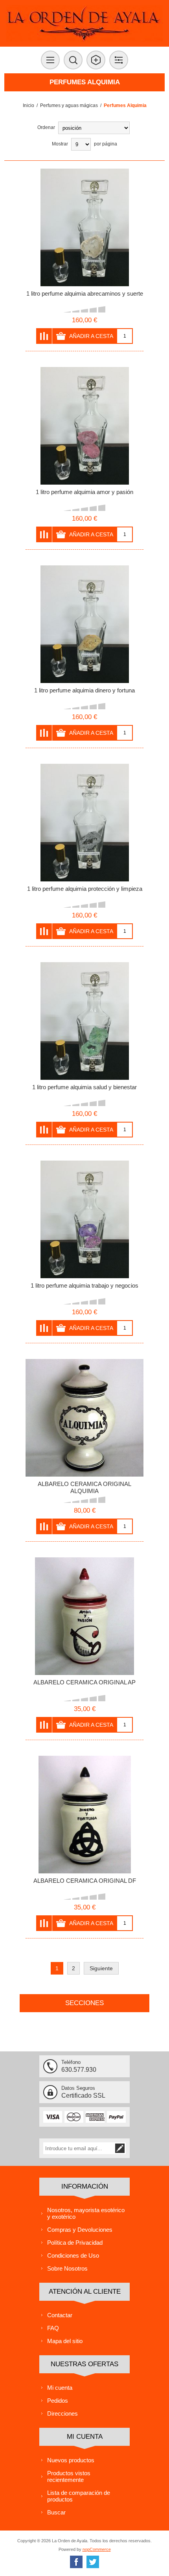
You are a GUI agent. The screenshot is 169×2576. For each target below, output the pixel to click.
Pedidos (58, 2401)
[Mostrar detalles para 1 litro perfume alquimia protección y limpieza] (84, 823)
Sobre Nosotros (67, 2268)
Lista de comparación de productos (79, 2496)
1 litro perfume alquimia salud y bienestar (84, 1087)
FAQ (53, 2328)
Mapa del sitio (65, 2341)
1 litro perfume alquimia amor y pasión (84, 492)
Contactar (60, 2315)
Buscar (56, 2512)
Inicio (28, 105)
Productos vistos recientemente (69, 2476)
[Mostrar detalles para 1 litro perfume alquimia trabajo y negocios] (84, 1219)
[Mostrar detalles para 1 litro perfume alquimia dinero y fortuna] (84, 624)
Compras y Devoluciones (80, 2230)
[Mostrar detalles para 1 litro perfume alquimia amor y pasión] (84, 426)
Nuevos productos (71, 2460)
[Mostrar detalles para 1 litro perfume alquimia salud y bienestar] (84, 1021)
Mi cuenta (60, 2388)
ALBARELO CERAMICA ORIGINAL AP (84, 1682)
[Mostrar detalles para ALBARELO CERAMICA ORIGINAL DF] (84, 1815)
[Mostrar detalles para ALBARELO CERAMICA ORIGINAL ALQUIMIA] (84, 1418)
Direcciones (62, 2413)
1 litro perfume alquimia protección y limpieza (85, 889)
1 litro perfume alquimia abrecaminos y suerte (85, 293)
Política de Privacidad (75, 2243)
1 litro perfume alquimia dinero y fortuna (84, 690)
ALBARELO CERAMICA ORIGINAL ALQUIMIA (84, 1487)
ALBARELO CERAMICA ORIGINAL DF (85, 1881)
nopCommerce (97, 2549)
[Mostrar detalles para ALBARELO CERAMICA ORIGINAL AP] (84, 1616)
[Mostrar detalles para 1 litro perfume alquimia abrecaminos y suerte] (84, 227)
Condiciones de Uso (73, 2255)
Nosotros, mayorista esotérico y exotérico (86, 2213)
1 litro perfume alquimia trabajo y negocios (84, 1285)
